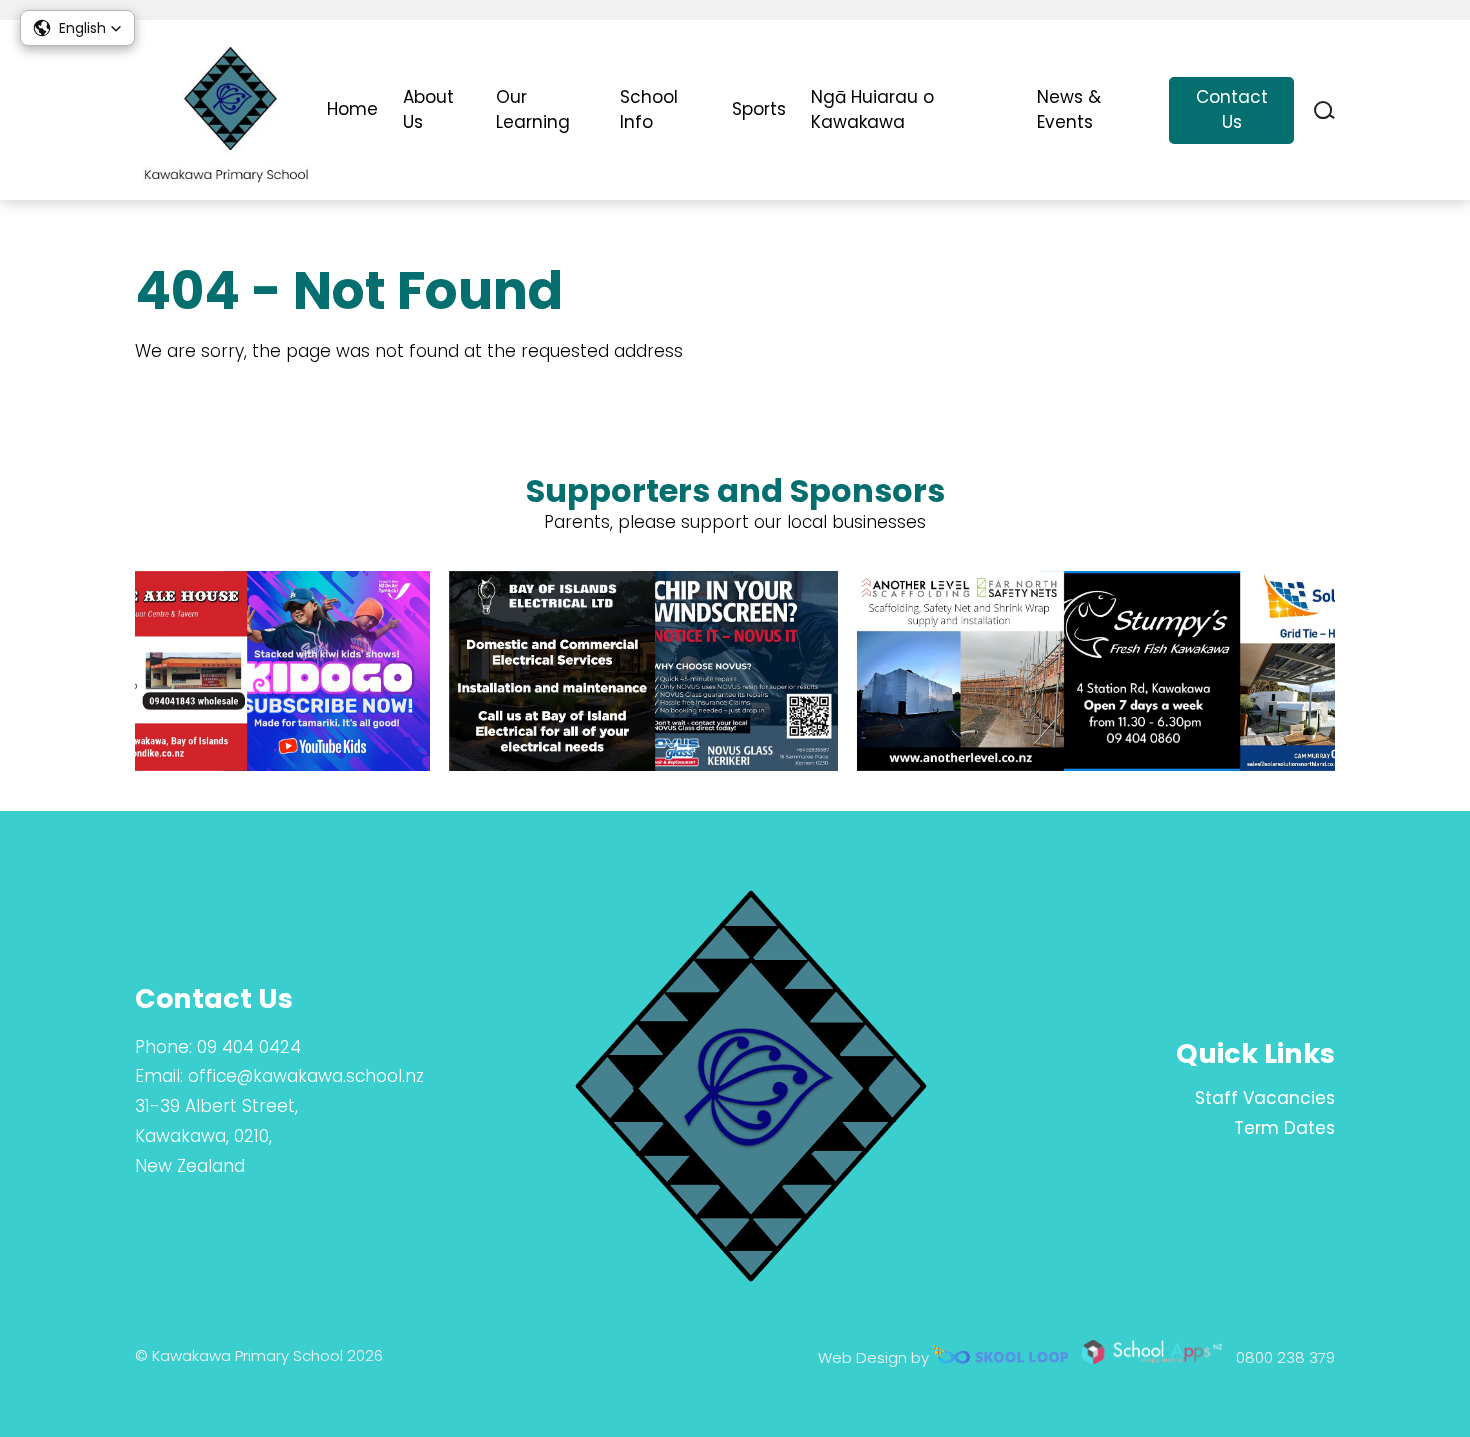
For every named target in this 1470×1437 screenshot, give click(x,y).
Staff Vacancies (1265, 1098)
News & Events (1069, 110)
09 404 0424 (249, 1047)
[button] (77, 28)
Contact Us (1232, 110)
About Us (428, 110)
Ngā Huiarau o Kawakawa (872, 110)
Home (352, 109)
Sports (759, 109)
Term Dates (1284, 1128)
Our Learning (533, 110)
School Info (649, 110)
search (1324, 110)
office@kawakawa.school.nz (306, 1076)
